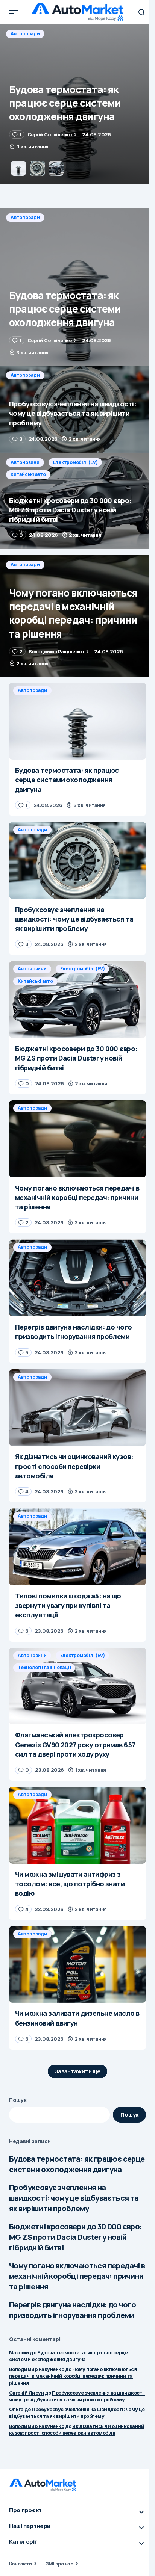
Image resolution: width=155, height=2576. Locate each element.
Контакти (21, 2564)
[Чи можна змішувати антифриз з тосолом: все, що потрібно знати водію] (77, 1825)
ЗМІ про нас (59, 2564)
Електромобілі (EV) (75, 462)
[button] (14, 12)
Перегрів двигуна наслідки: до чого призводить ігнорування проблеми (73, 2310)
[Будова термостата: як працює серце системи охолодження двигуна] (77, 287)
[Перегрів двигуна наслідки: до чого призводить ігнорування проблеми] (77, 1278)
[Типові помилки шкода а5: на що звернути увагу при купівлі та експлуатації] (77, 1547)
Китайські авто (28, 474)
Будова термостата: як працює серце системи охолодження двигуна (77, 2164)
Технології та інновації (44, 1667)
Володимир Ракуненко (36, 2369)
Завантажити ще (78, 2071)
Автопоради (25, 34)
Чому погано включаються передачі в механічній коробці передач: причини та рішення (77, 2276)
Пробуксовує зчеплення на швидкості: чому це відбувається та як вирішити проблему (74, 2198)
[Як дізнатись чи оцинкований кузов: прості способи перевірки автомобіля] (77, 1408)
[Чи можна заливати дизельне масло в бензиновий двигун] (77, 1965)
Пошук (18, 2100)
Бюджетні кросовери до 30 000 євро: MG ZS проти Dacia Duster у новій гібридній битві (76, 2237)
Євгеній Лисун (26, 2393)
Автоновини (25, 462)
